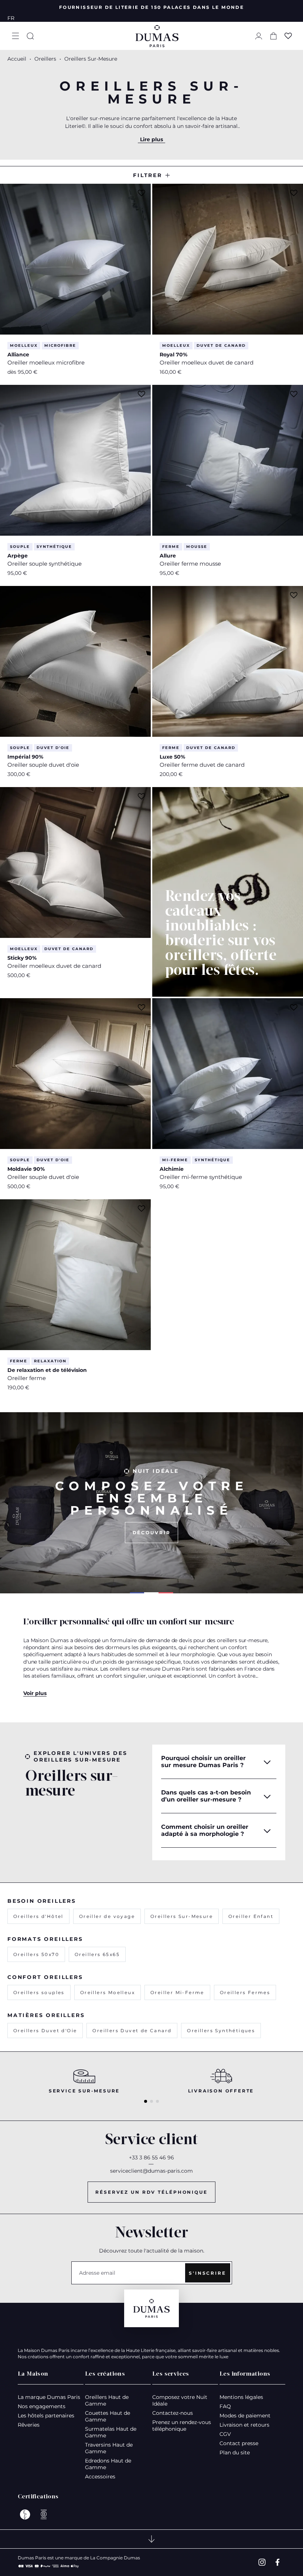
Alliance (18, 355)
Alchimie (172, 1169)
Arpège (18, 556)
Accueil (17, 59)
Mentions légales (241, 2397)
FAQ (225, 2406)
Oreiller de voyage (107, 1916)
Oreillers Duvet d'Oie (45, 2031)
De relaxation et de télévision (47, 1370)
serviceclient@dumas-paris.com (151, 2171)
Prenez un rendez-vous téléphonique (182, 2426)
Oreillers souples (39, 1992)
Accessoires (100, 2477)
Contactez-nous (173, 2413)
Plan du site (235, 2453)
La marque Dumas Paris (49, 2397)
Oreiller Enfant (251, 1916)
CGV (225, 2434)
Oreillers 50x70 (36, 1954)
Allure (168, 556)
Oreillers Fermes (245, 1992)
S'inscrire (207, 2273)
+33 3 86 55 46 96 (151, 2158)
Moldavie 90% (26, 1169)
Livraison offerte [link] (221, 2091)
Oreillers (46, 59)
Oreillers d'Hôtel (38, 1916)
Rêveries (29, 2425)
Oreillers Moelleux (108, 1992)
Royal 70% (173, 355)
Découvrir (152, 1533)
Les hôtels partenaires (46, 2416)
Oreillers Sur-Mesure (182, 1916)
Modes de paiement (245, 2416)
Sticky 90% (22, 958)
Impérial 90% (25, 757)
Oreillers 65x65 (97, 1954)
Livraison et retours (244, 2425)
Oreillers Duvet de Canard (132, 2031)
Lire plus (151, 139)
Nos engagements (42, 2406)
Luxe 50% (172, 757)
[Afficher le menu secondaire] (151, 2539)
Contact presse (239, 2443)
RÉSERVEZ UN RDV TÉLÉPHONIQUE (151, 2192)
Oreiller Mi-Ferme (177, 1992)
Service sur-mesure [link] (84, 2091)
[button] (16, 36)
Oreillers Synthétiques (221, 2031)
